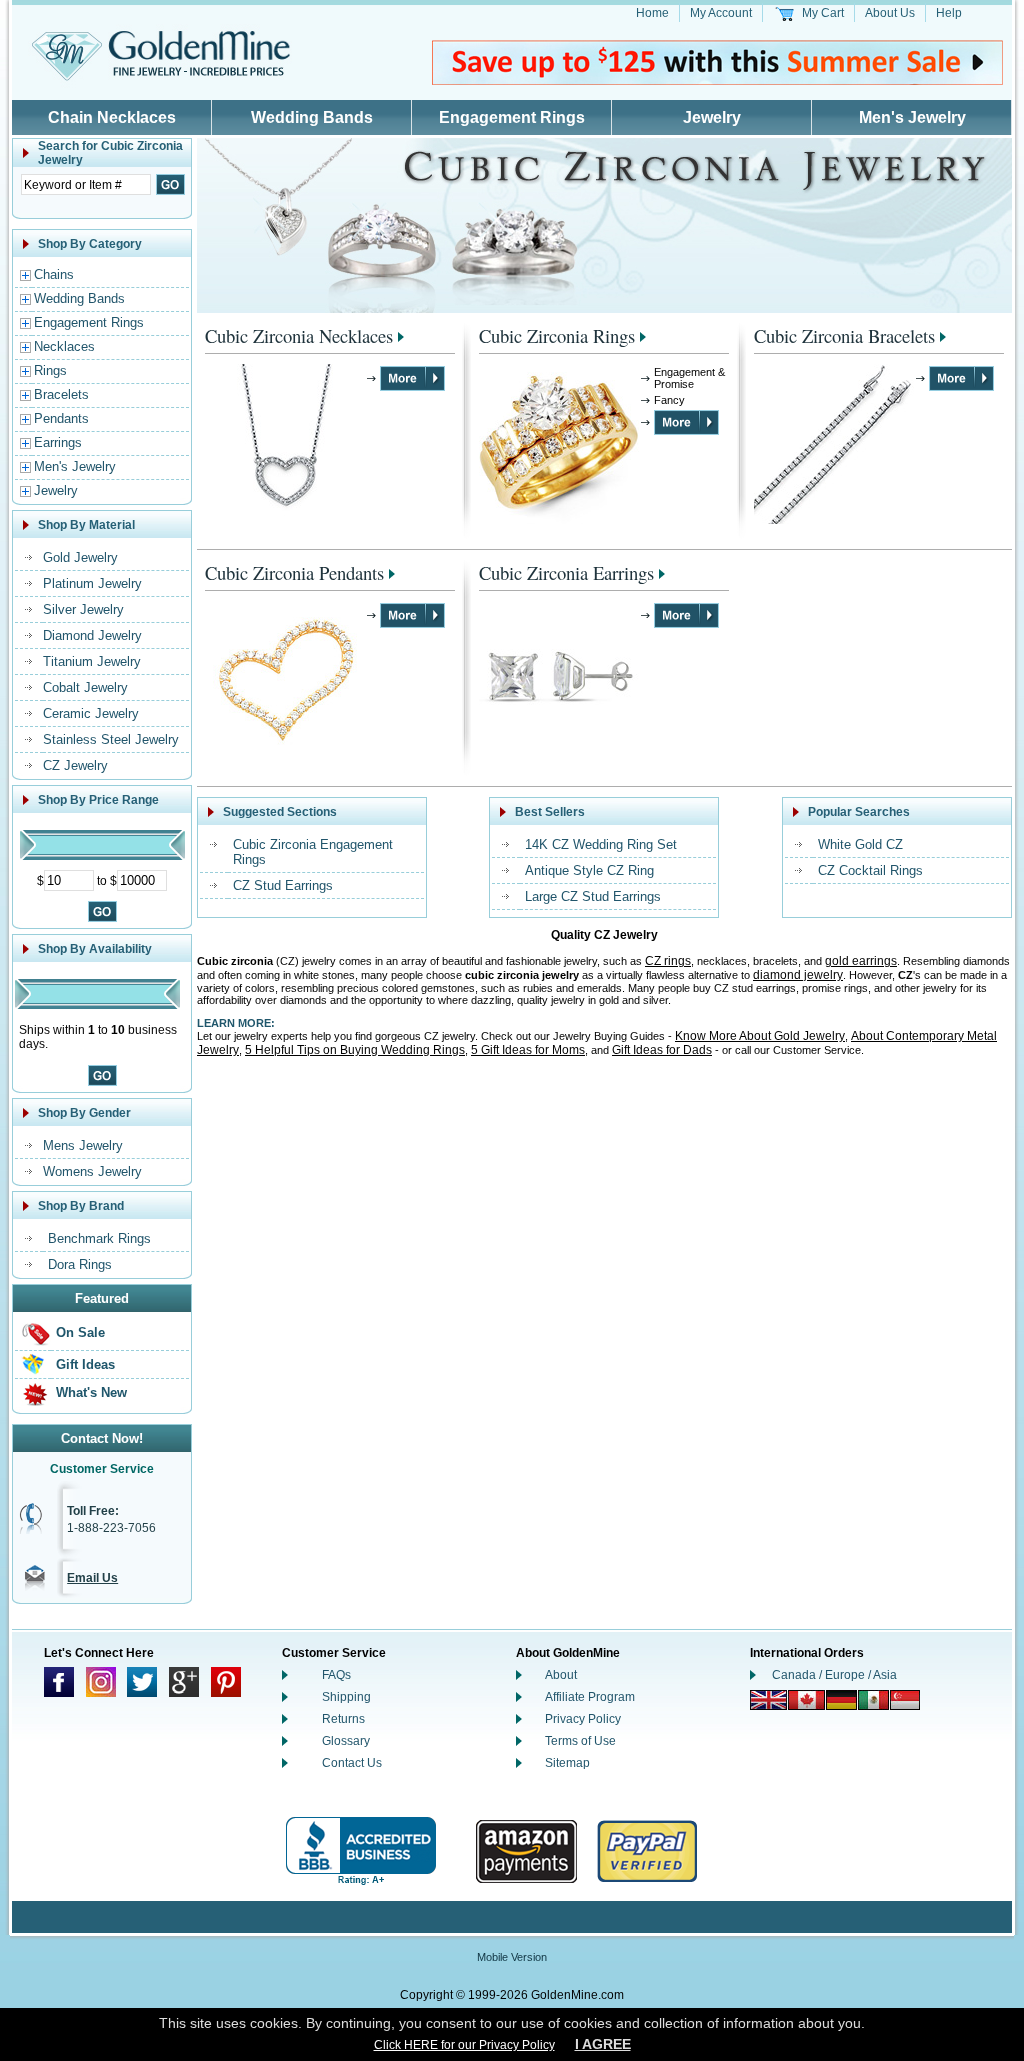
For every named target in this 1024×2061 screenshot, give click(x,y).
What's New (91, 1392)
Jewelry (712, 117)
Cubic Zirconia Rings (557, 335)
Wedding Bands (312, 117)
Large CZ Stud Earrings (593, 896)
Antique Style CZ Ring (589, 870)
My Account (721, 13)
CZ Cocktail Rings (870, 870)
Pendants (61, 418)
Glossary (346, 1741)
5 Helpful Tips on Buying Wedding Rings (355, 1050)
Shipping (346, 1697)
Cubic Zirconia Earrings (566, 572)
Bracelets (61, 394)
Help (949, 13)
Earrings (58, 442)
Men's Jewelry (912, 117)
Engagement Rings (512, 117)
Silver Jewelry (83, 609)
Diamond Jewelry (92, 635)
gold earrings (861, 961)
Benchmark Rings (99, 1238)
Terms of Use (580, 1741)
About (561, 1675)
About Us (890, 13)
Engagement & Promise (689, 378)
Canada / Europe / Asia (834, 1675)
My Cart (823, 13)
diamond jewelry (798, 975)
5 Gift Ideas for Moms (528, 1050)
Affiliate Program (590, 1697)
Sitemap (567, 1763)
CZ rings (668, 961)
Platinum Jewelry (92, 583)
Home (652, 13)
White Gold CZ (860, 844)
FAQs (336, 1675)
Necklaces (64, 346)
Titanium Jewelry (92, 661)
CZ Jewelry (75, 765)
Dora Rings (80, 1264)
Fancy (669, 400)
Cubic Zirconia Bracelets (844, 335)
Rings (50, 370)
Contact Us (352, 1763)
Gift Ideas (85, 1364)
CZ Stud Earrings (283, 885)
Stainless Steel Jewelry (111, 739)
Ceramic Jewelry (91, 713)
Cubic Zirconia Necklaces (299, 335)
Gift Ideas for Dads (662, 1050)
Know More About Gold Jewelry (760, 1036)
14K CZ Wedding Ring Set (601, 844)
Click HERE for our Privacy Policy (464, 2045)
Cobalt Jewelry (85, 687)
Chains (54, 274)
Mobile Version (512, 1957)
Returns (343, 1719)
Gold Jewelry (80, 557)
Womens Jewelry (92, 1171)
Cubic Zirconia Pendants (294, 572)
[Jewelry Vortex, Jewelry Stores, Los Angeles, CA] (361, 1851)
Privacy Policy (583, 1719)
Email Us (92, 1578)
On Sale (80, 1332)
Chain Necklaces (112, 117)
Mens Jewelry (83, 1145)
